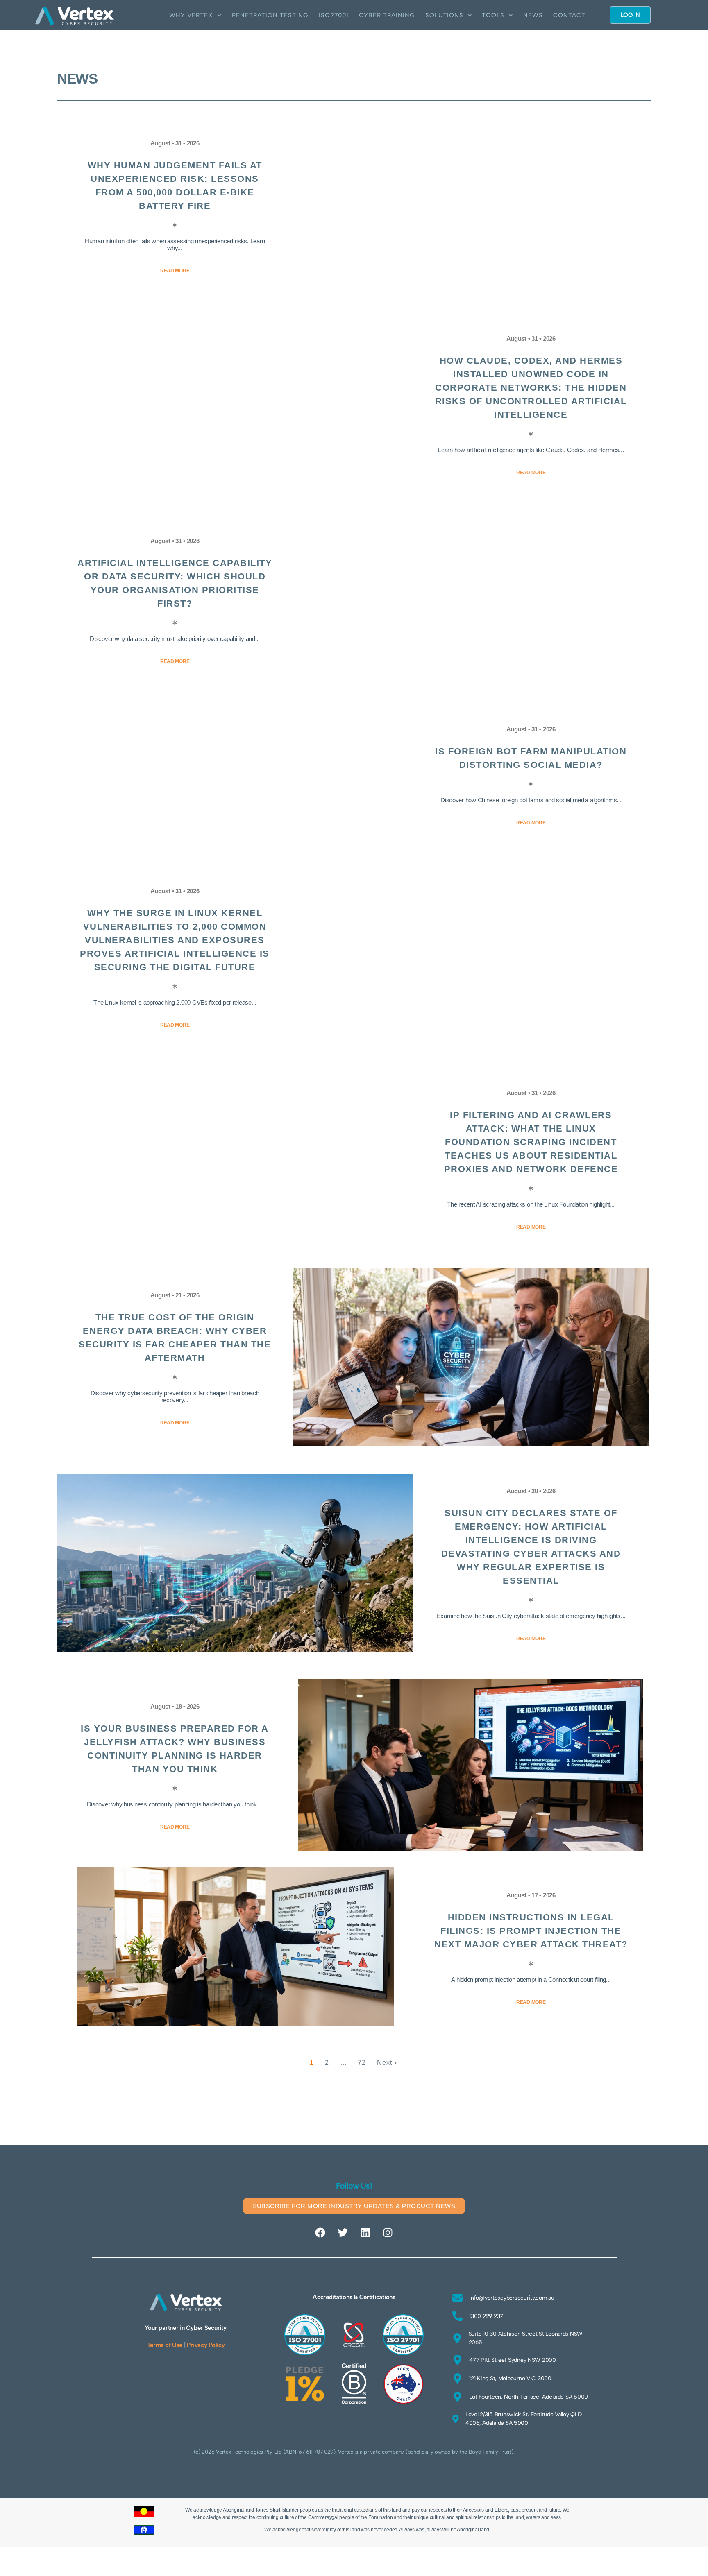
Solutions (444, 15)
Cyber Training (387, 15)
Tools (493, 15)
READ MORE (175, 271)
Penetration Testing (270, 15)
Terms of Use (165, 2345)
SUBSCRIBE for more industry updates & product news (354, 2206)
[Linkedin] (365, 2232)
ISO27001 (334, 15)
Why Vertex (191, 15)
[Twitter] (343, 2232)
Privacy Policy (206, 2345)
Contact (569, 15)
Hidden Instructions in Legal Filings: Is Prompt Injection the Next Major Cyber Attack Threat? (531, 1931)
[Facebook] (320, 2232)
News (533, 15)
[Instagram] (388, 2232)
